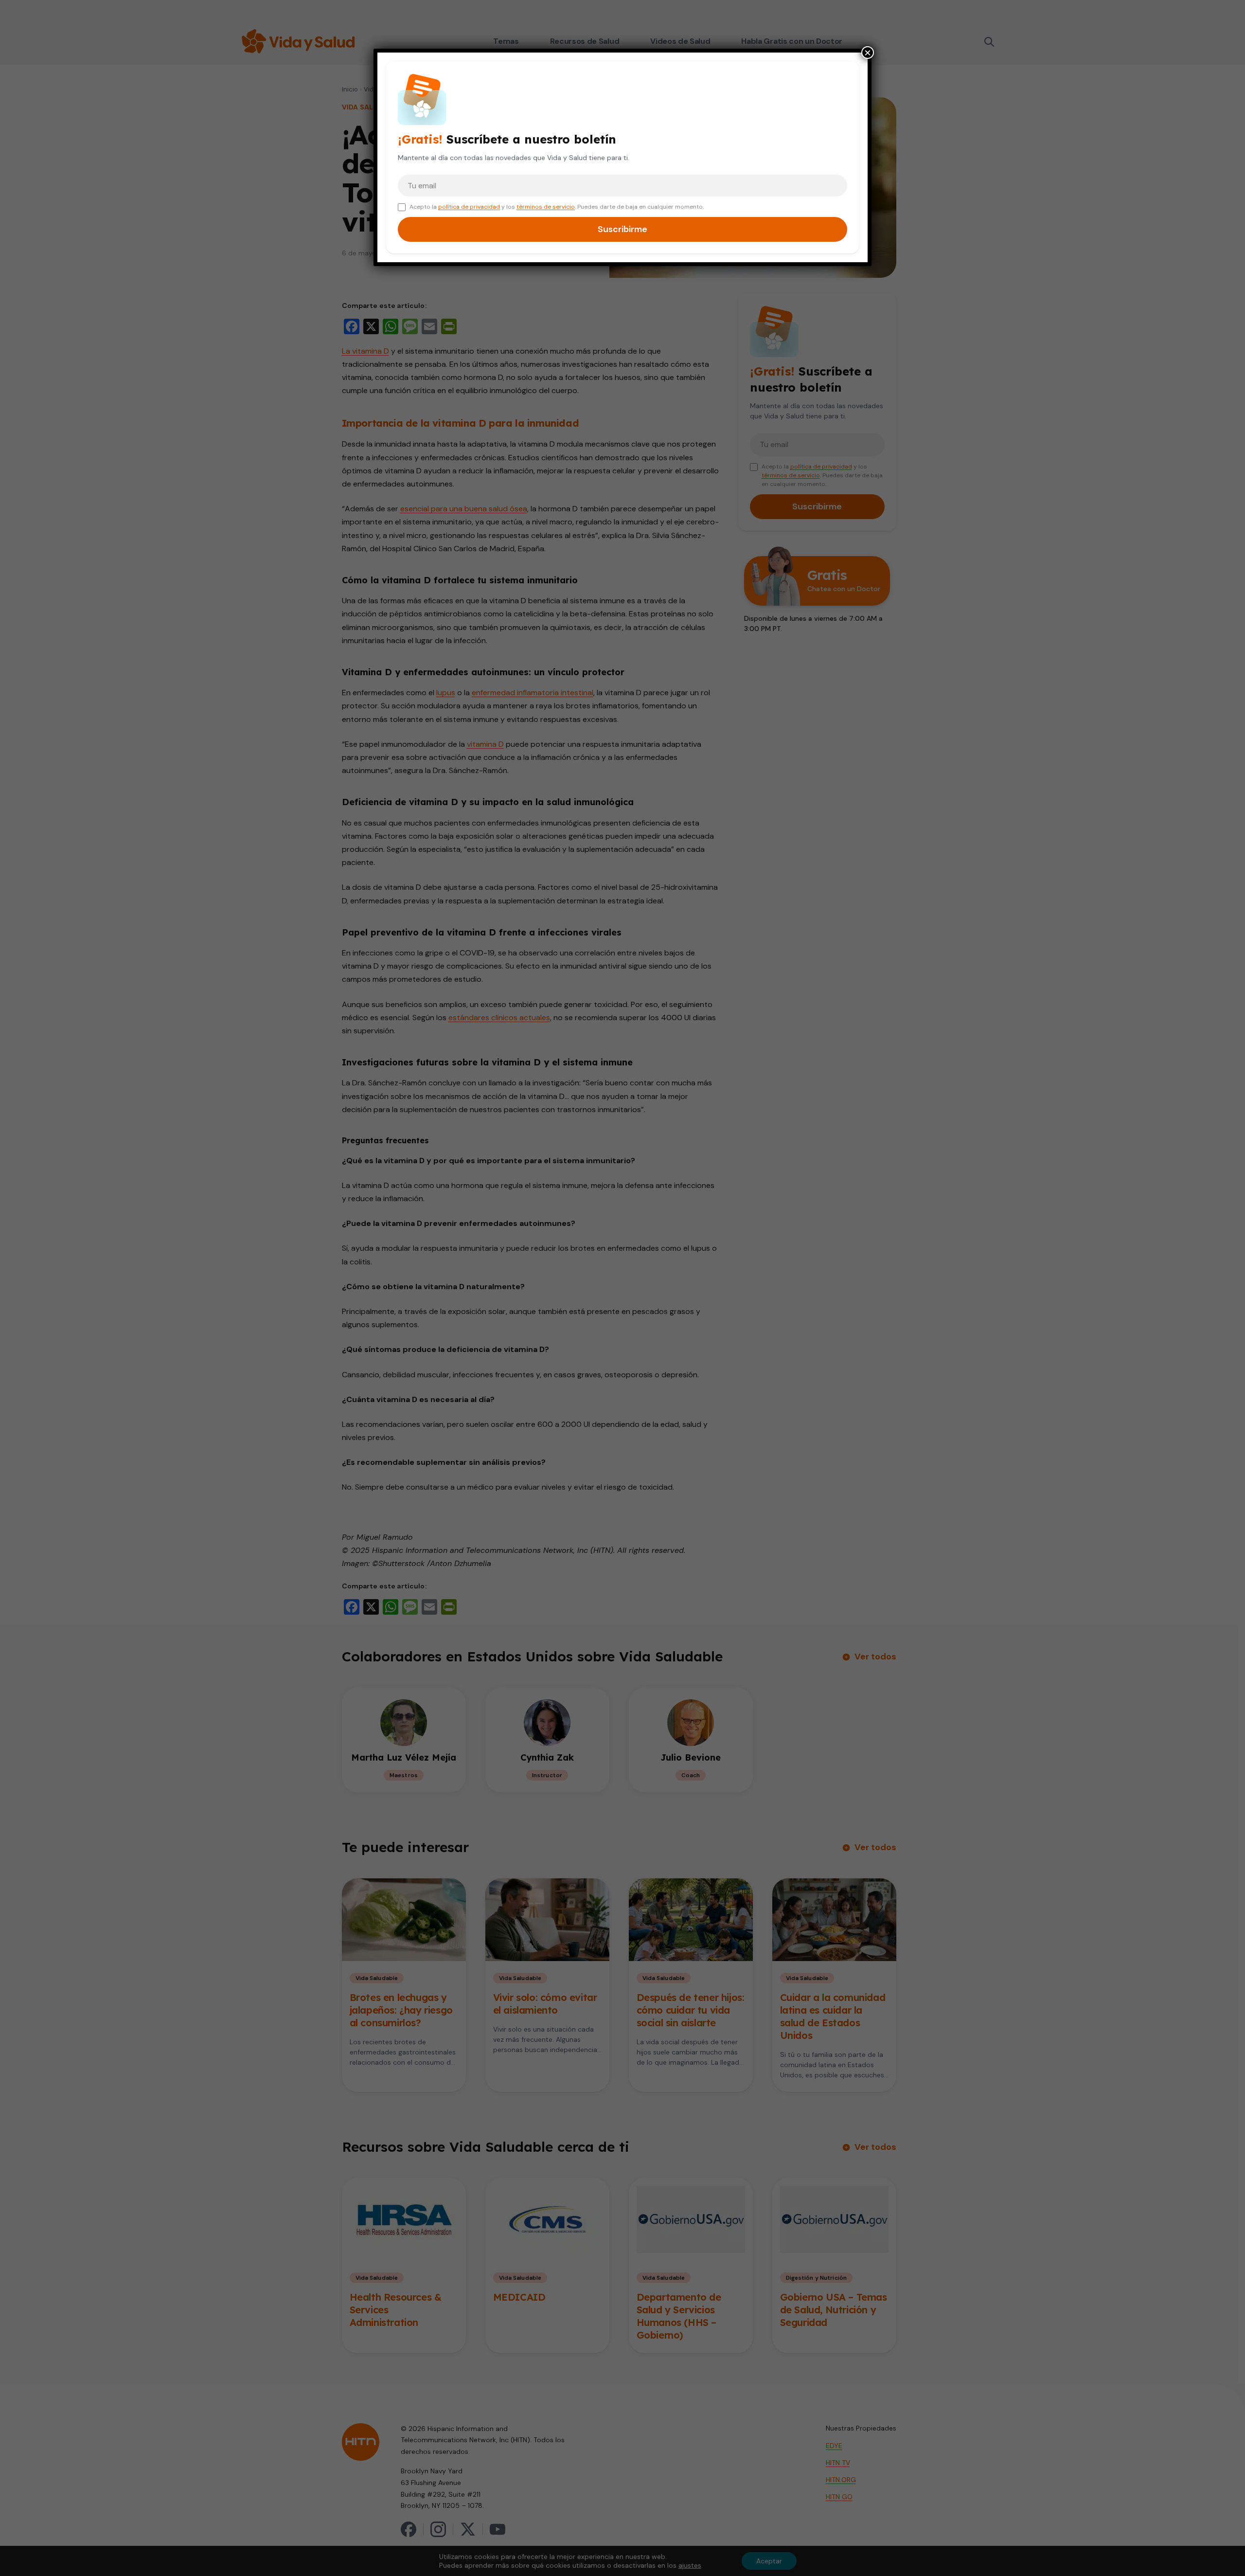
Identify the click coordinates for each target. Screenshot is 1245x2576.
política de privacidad (469, 207)
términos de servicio (546, 207)
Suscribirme (622, 229)
